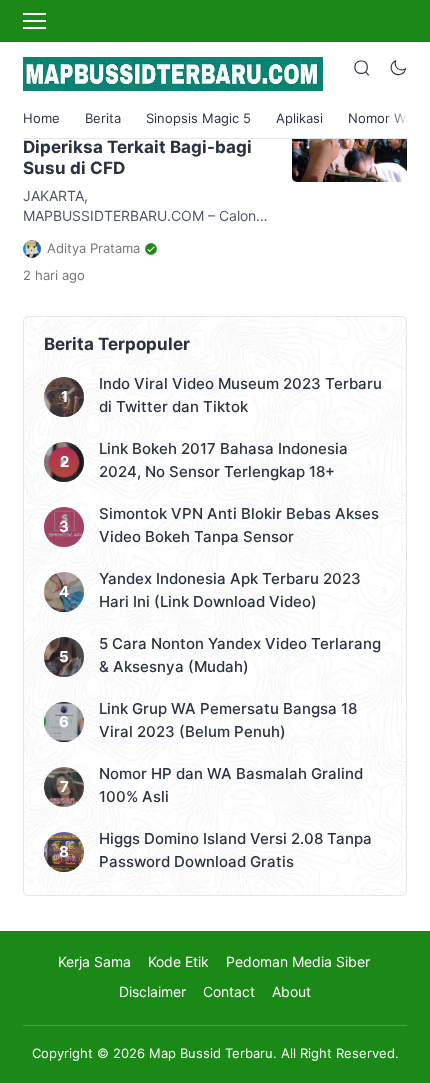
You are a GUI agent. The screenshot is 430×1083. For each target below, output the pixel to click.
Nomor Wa (380, 118)
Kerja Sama (94, 961)
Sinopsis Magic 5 (198, 118)
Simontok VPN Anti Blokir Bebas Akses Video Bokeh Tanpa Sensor (239, 525)
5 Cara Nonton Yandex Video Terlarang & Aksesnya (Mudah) (240, 655)
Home (41, 118)
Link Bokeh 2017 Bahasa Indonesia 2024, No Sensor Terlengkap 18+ (223, 460)
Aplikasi (299, 118)
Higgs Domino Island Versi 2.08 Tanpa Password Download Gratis (235, 850)
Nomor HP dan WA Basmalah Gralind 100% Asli (231, 785)
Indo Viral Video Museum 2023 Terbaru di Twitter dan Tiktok (240, 395)
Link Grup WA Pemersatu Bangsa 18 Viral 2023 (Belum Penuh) (228, 720)
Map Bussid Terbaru (211, 1053)
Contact (229, 991)
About (291, 991)
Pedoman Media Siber (298, 961)
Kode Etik (178, 961)
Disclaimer (152, 991)
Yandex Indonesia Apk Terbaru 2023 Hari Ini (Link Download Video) (230, 590)
